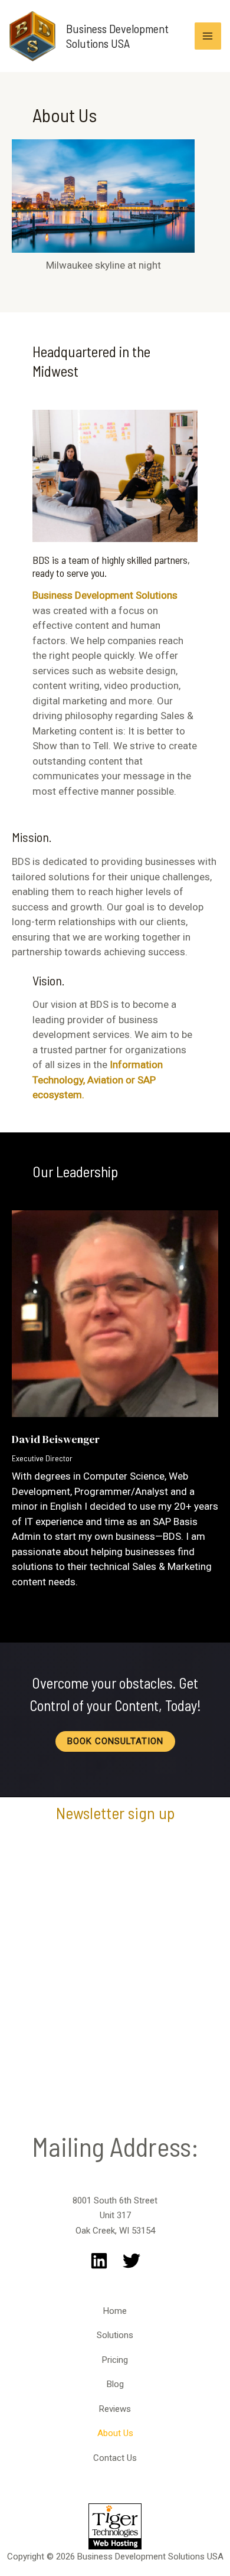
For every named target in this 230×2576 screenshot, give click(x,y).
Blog (115, 2384)
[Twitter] (132, 2261)
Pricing (115, 2360)
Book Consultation (115, 1741)
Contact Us (115, 2458)
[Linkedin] (99, 2261)
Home (115, 2311)
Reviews (115, 2409)
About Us (115, 2433)
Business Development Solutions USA (117, 36)
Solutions (115, 2335)
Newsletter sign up (115, 1813)
